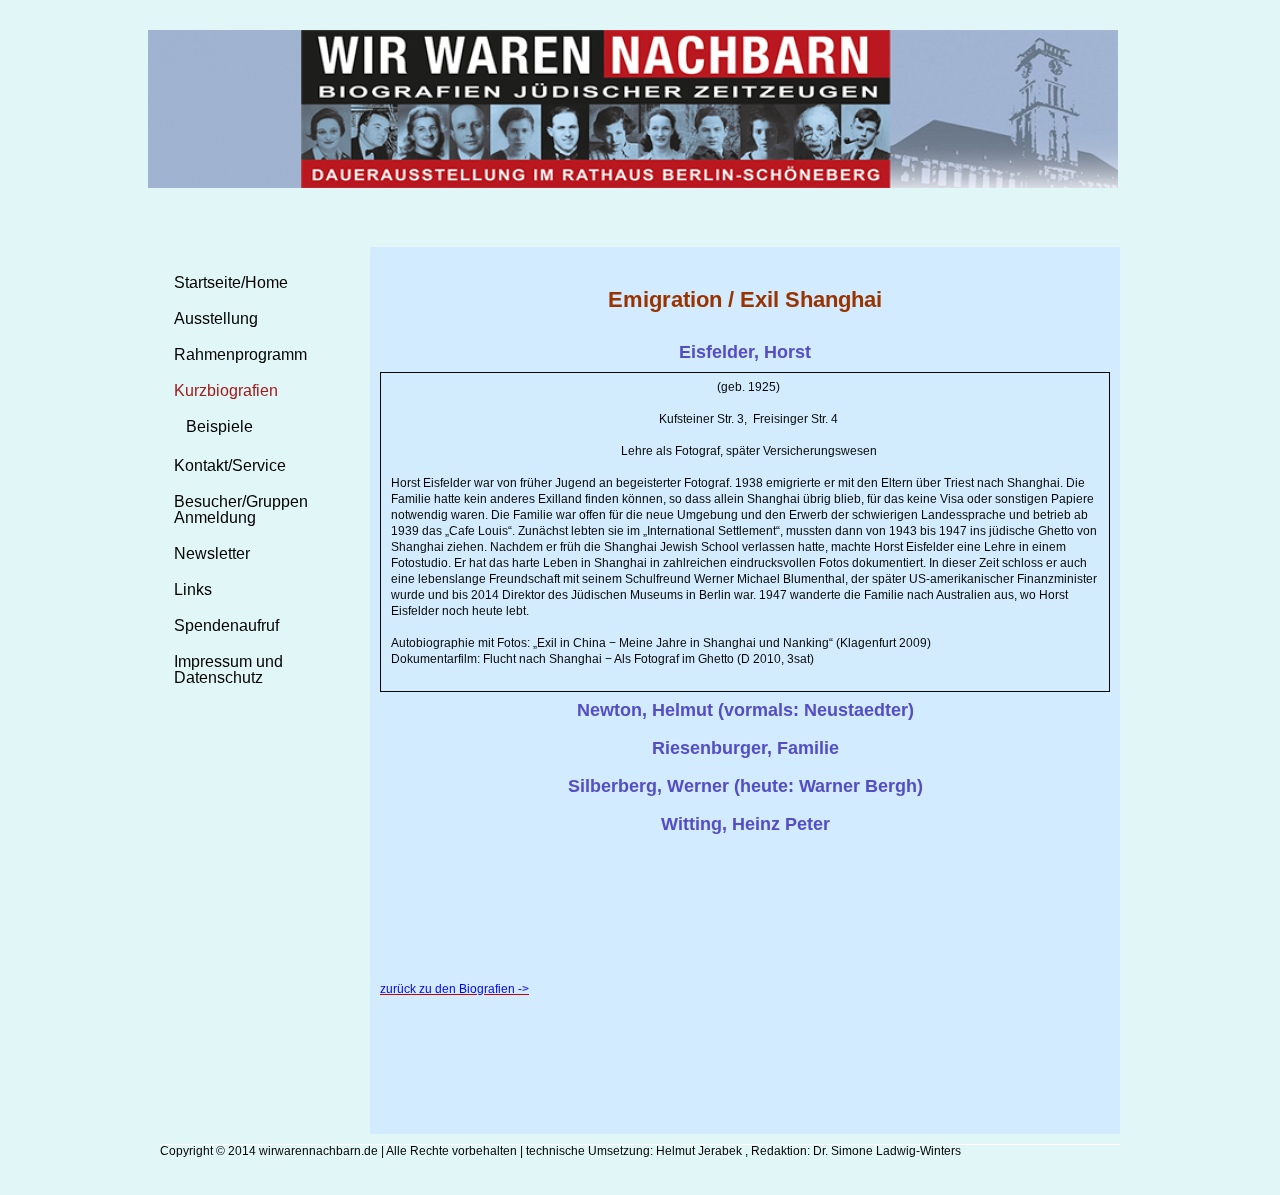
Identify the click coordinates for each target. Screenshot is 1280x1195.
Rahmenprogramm (240, 354)
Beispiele (219, 426)
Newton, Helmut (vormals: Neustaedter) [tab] (745, 710)
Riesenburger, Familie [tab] (745, 748)
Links (193, 589)
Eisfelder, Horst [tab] (745, 352)
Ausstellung (216, 318)
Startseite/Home (231, 282)
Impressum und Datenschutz (228, 669)
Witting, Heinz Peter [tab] (745, 824)
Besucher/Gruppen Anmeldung (241, 509)
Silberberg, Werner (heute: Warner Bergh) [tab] (745, 786)
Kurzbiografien (226, 390)
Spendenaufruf (226, 625)
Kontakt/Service (230, 465)
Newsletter (212, 553)
